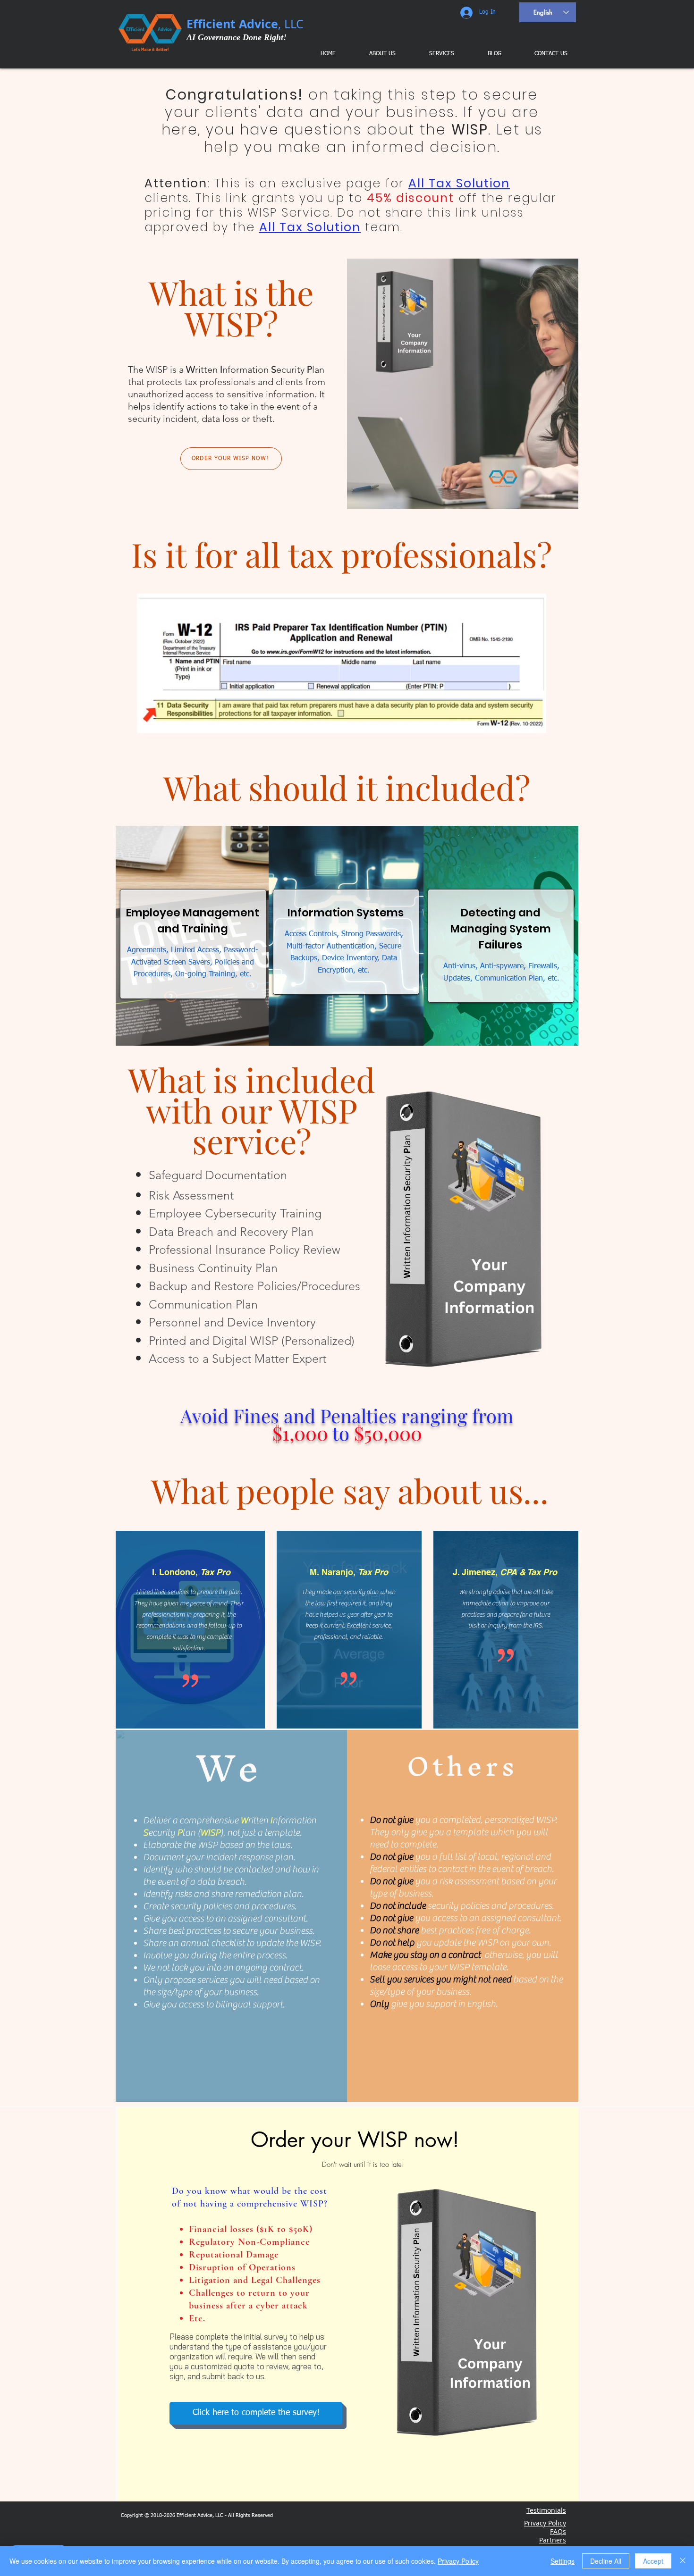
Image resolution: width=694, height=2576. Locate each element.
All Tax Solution (459, 183)
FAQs (558, 2531)
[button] (435, 54)
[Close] (683, 2561)
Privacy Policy (458, 2561)
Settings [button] (563, 2561)
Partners (553, 2540)
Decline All (606, 2561)
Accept (653, 2561)
